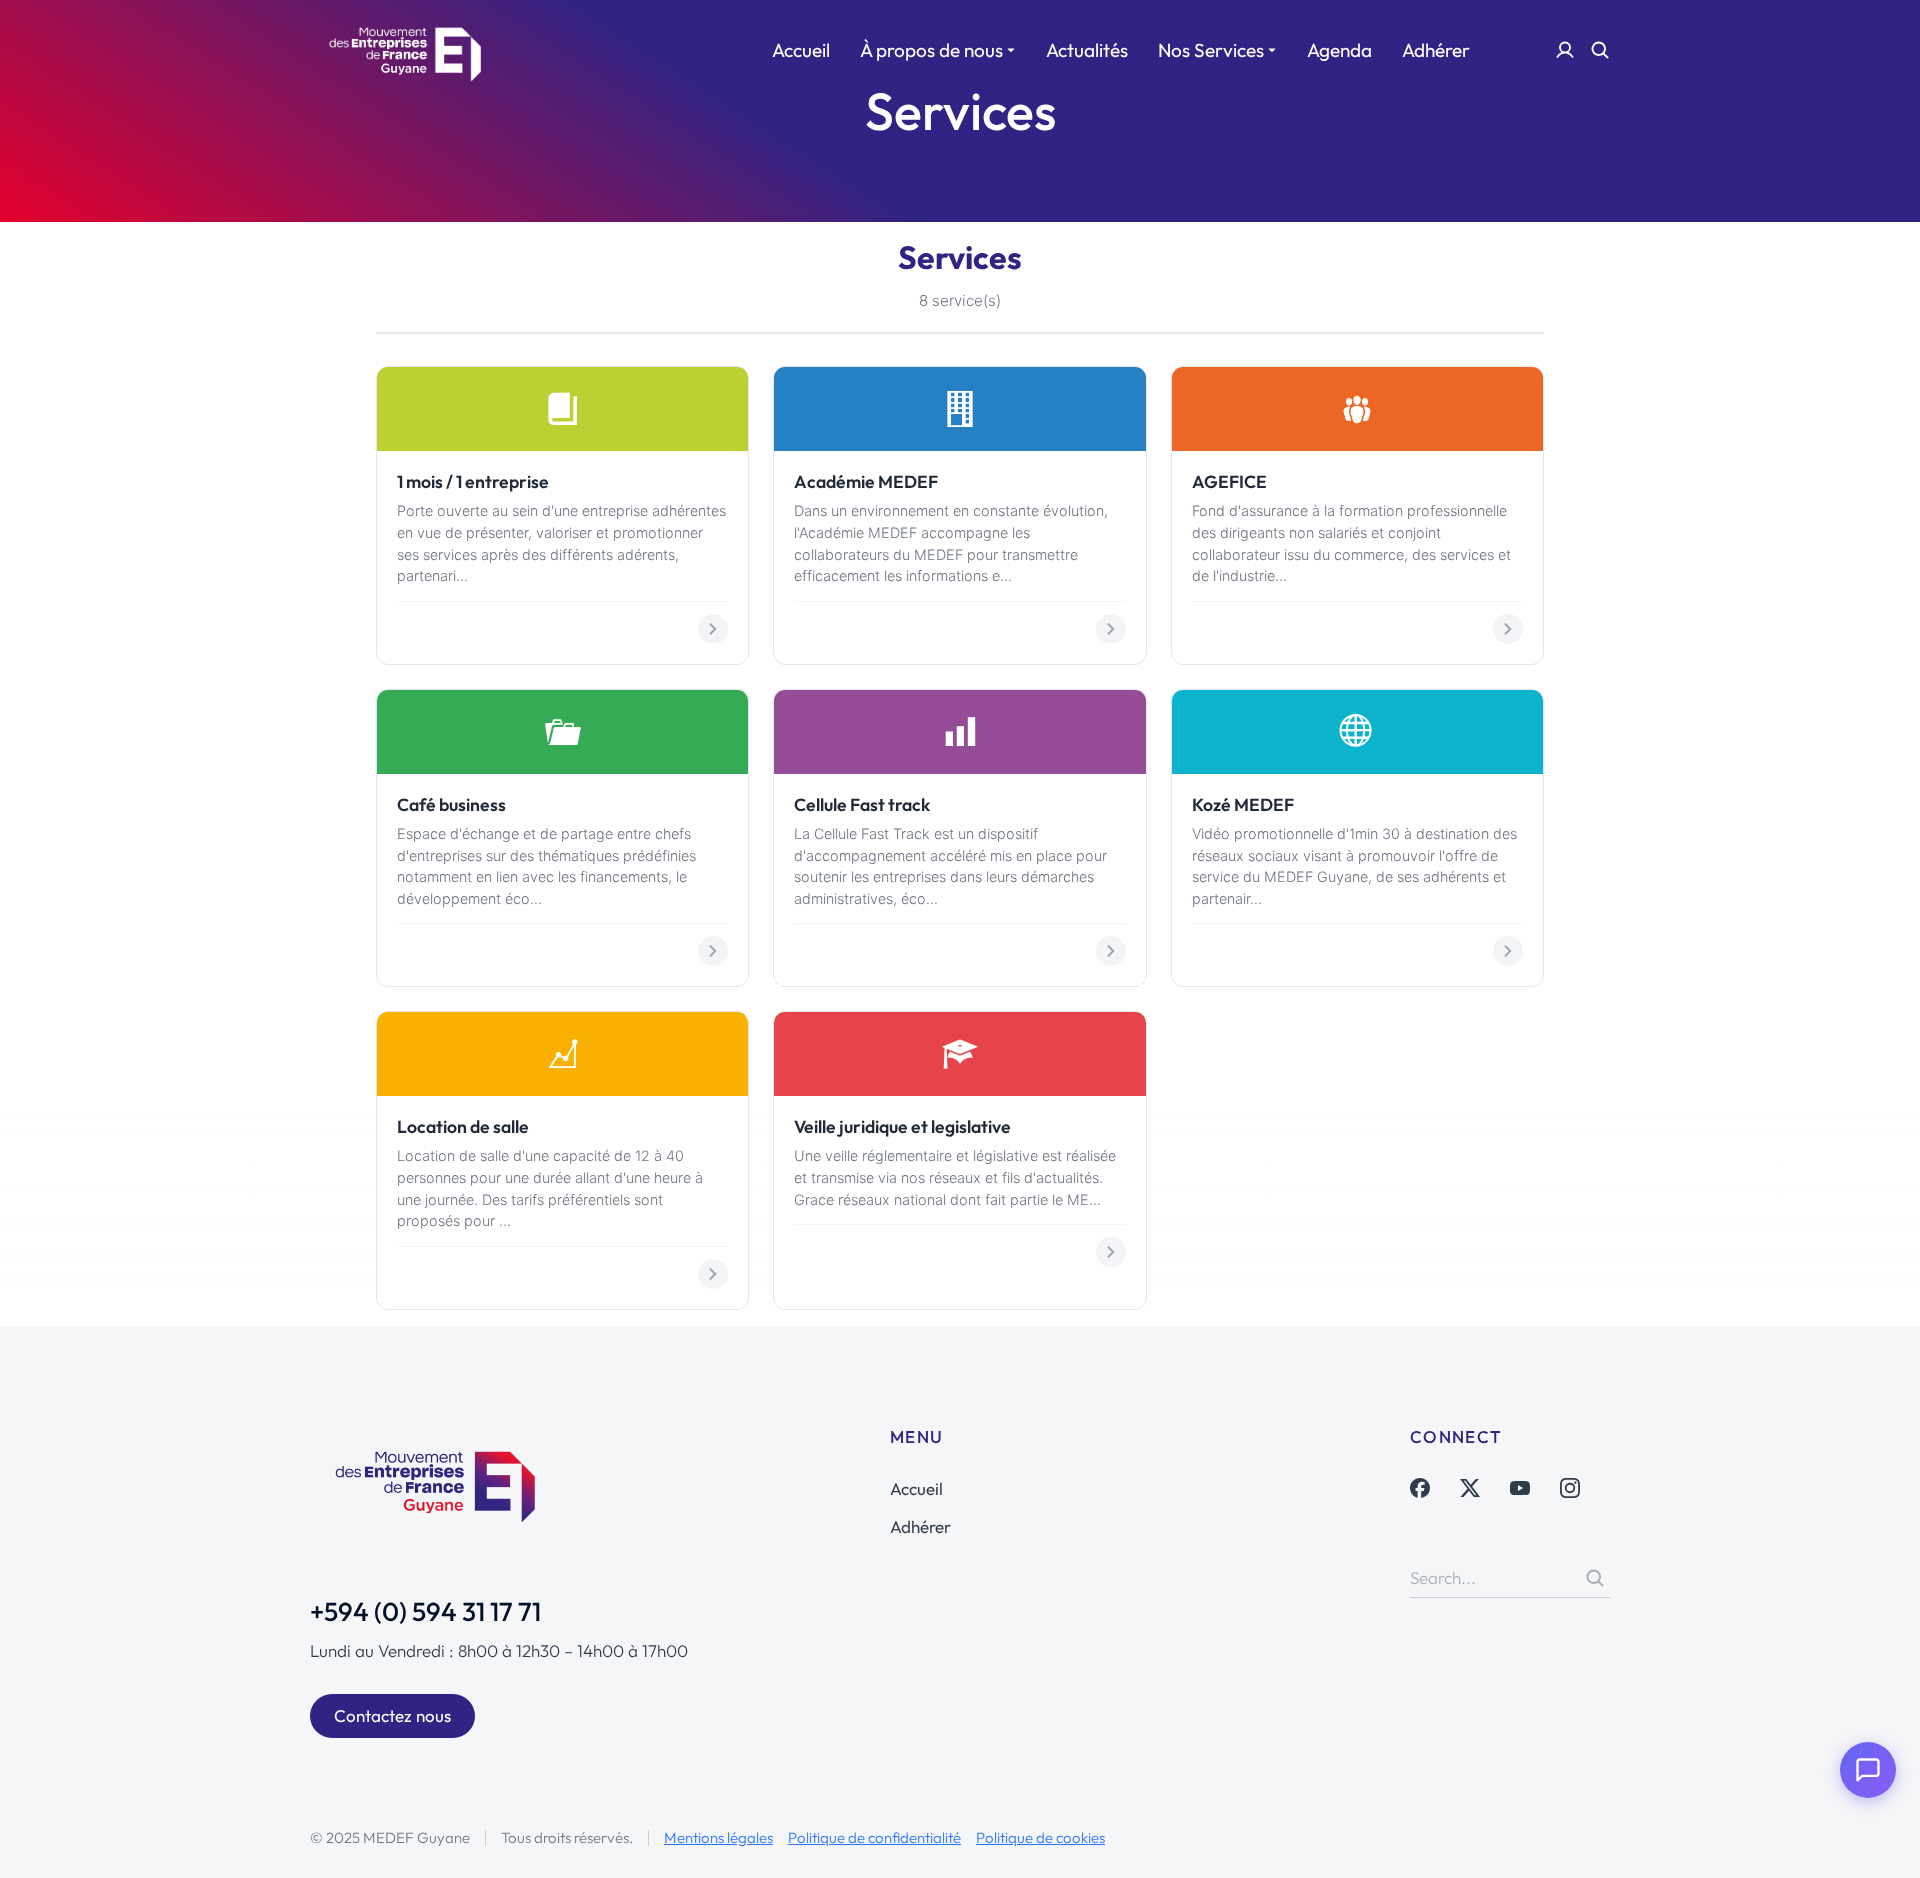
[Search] (1595, 1578)
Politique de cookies (1040, 1837)
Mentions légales (718, 1837)
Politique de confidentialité (874, 1837)
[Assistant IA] (1868, 1770)
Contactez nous (392, 1715)
